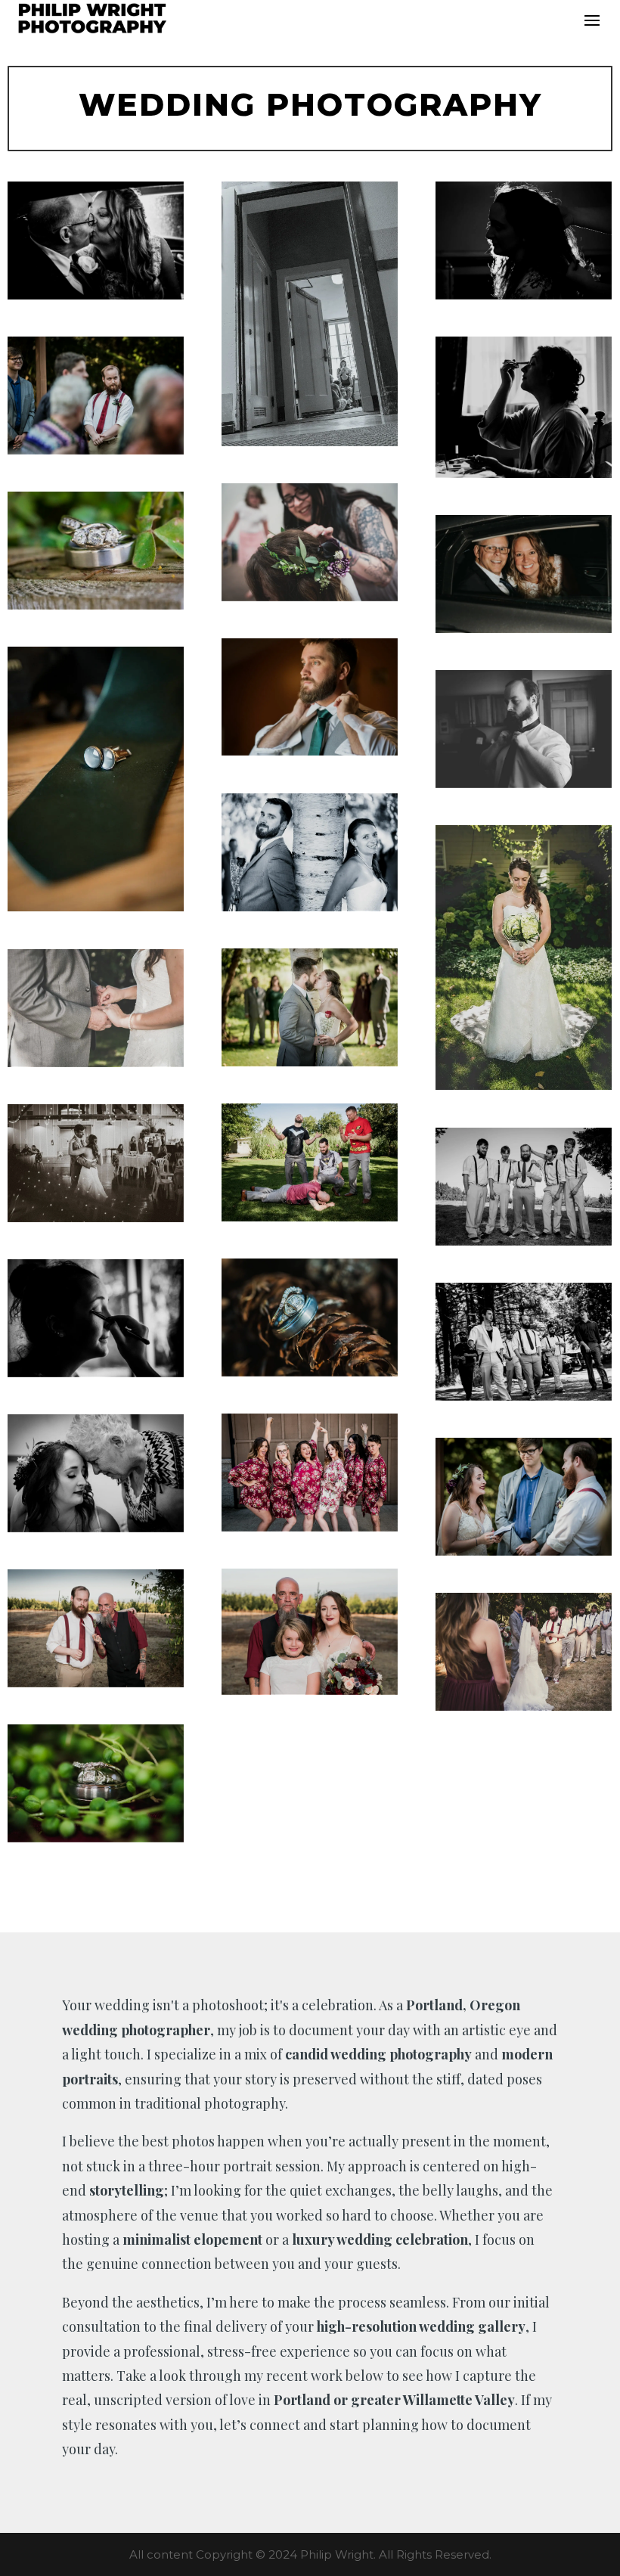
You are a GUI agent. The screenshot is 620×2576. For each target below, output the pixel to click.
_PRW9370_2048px (524, 407)
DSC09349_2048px (524, 240)
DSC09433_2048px (524, 1341)
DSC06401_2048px (96, 1008)
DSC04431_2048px (524, 1651)
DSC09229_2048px (96, 1318)
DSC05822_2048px (96, 550)
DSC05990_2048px (524, 957)
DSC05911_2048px (310, 697)
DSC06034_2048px (310, 852)
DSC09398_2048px (524, 1186)
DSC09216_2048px (310, 1317)
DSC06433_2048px (310, 1162)
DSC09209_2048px (96, 1783)
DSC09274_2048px (524, 729)
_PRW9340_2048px (310, 313)
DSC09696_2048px (524, 1496)
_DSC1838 (96, 240)
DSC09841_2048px (310, 1631)
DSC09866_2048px (96, 1628)
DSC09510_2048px (310, 1472)
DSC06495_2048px (96, 1163)
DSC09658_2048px (96, 395)
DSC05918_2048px (96, 779)
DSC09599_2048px (310, 542)
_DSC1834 (524, 574)
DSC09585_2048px (96, 1473)
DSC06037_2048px (310, 1007)
